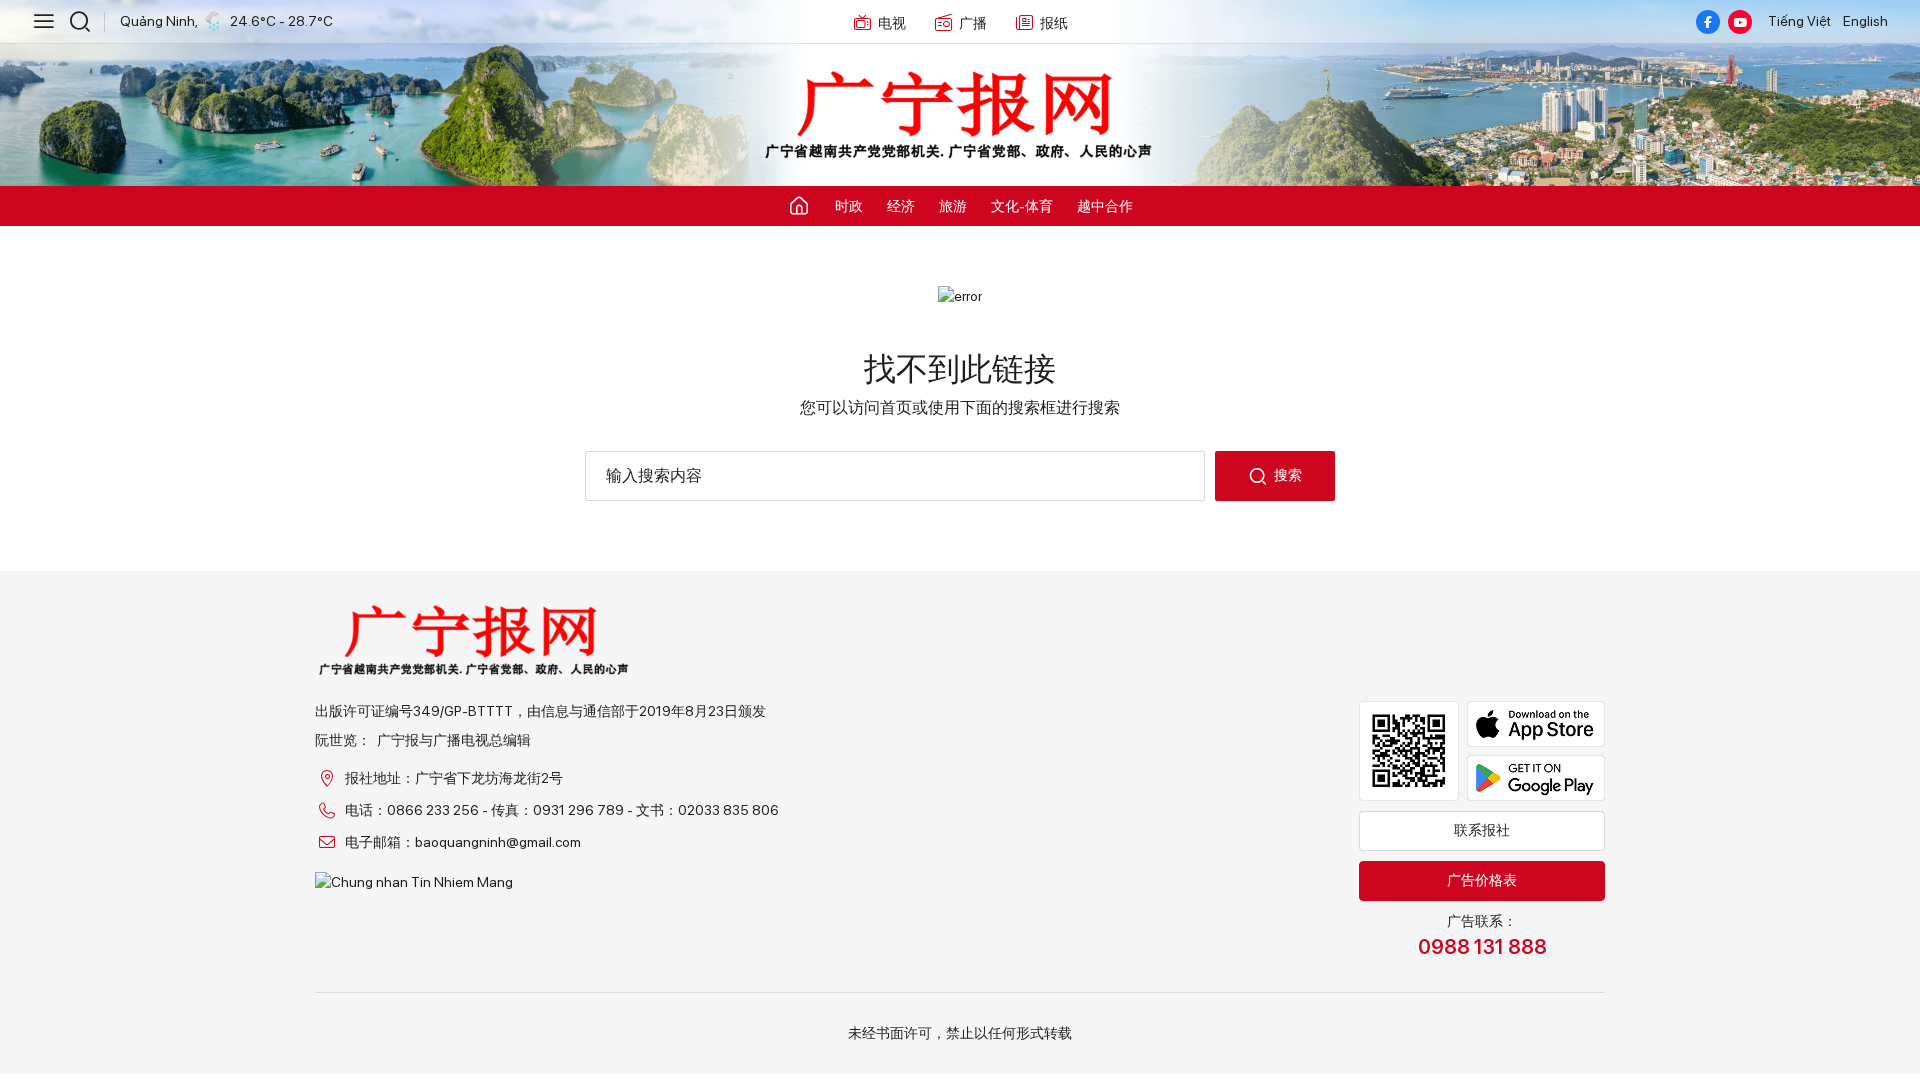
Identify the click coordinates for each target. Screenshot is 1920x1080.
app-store (1536, 724)
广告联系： (1482, 936)
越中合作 (1105, 206)
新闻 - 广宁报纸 (960, 116)
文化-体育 (1022, 206)
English (1865, 21)
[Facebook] (1708, 22)
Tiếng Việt (1799, 21)
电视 (892, 23)
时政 (849, 206)
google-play (1536, 778)
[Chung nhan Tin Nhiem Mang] (547, 882)
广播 (973, 23)
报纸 (1054, 23)
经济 (901, 206)
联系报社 (1482, 830)
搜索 (1288, 475)
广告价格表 (1482, 880)
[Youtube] (1740, 22)
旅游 (953, 206)
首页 (896, 407)
